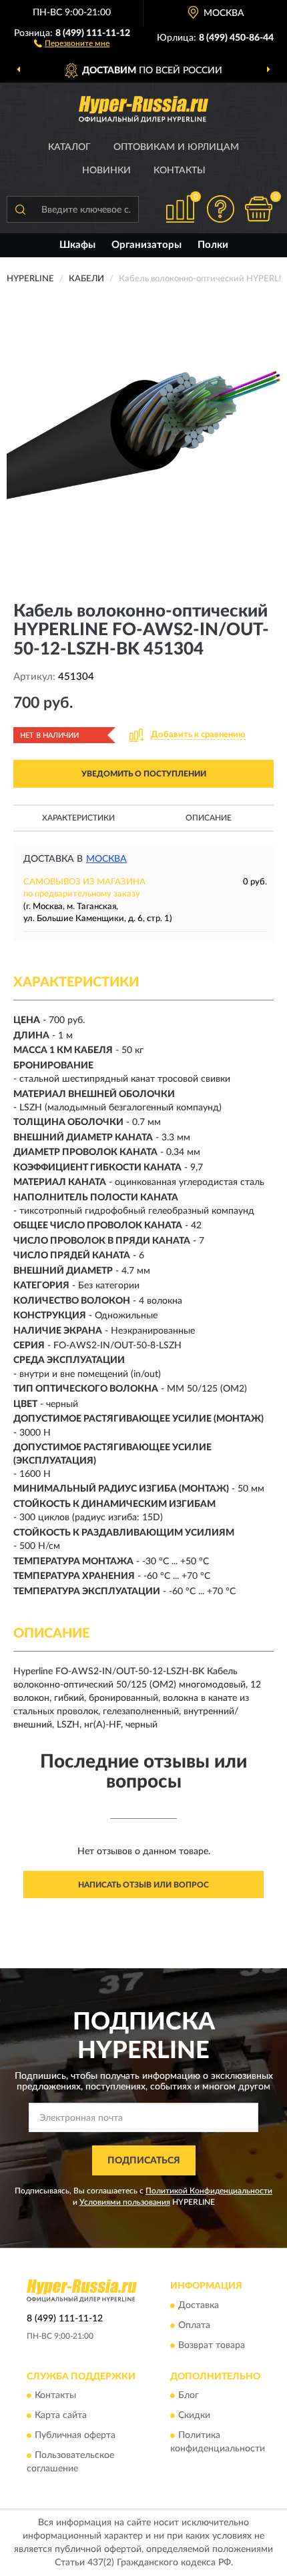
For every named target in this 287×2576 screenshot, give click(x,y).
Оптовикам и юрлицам (176, 147)
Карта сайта (61, 2415)
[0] (258, 209)
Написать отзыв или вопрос (143, 1885)
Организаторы (147, 245)
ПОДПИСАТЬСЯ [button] (144, 2161)
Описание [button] (209, 818)
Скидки (194, 2415)
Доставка (199, 2305)
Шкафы (77, 245)
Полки (213, 245)
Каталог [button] (69, 147)
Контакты (180, 171)
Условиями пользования (125, 2202)
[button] (72, 43)
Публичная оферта (75, 2435)
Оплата (194, 2325)
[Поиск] (20, 209)
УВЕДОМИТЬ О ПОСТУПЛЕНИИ (144, 774)
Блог (189, 2395)
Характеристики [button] (78, 818)
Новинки (106, 171)
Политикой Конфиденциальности (209, 2191)
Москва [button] (106, 859)
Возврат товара (212, 2345)
